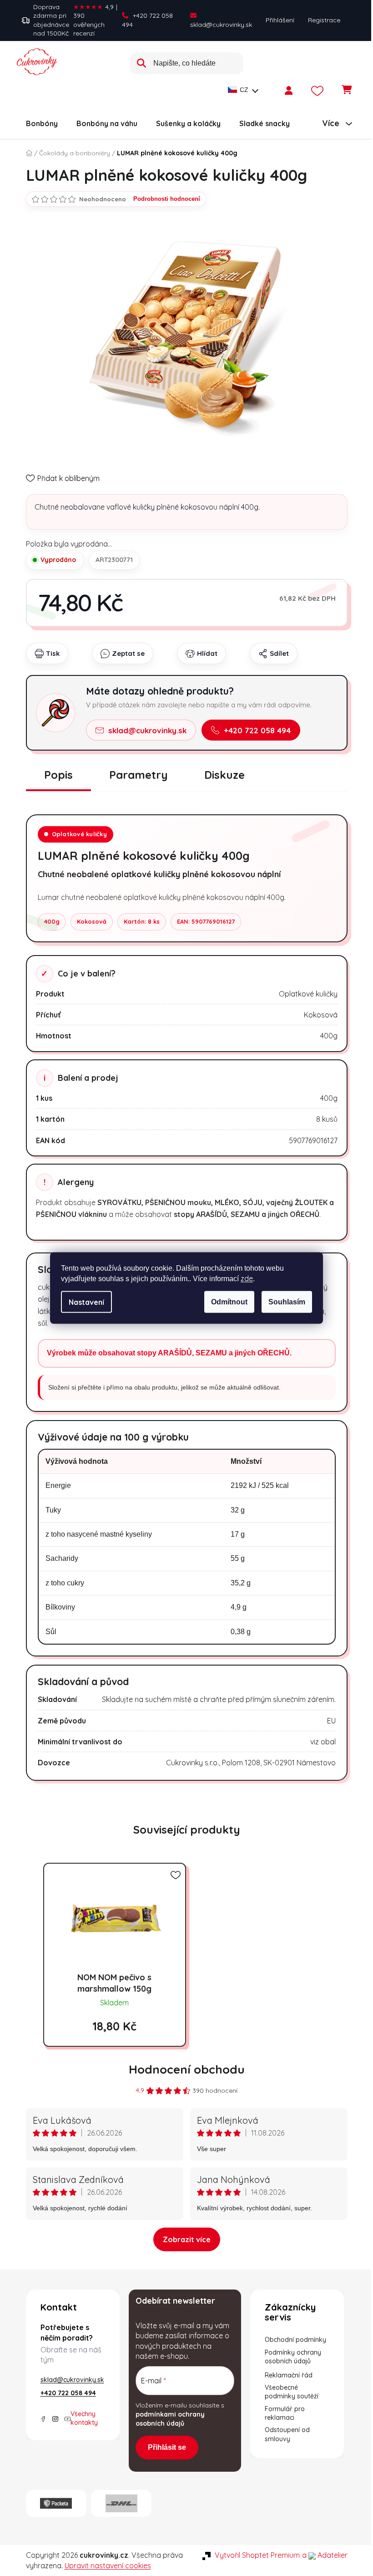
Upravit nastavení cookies (108, 2566)
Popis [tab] (58, 775)
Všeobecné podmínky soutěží (292, 2392)
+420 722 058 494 (147, 20)
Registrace (324, 20)
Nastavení (86, 1302)
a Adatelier (325, 2555)
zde (247, 1278)
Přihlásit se (167, 2447)
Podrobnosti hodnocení (167, 199)
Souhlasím (287, 1302)
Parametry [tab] (139, 775)
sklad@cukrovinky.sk (221, 25)
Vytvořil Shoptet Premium (257, 2555)
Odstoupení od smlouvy (287, 2434)
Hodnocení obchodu (187, 2069)
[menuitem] (42, 123)
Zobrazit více (187, 2239)
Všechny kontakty (84, 2418)
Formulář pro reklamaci (285, 2413)
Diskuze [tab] (224, 775)
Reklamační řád (289, 2375)
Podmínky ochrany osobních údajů (293, 2357)
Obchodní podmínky (295, 2340)
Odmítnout (229, 1302)
